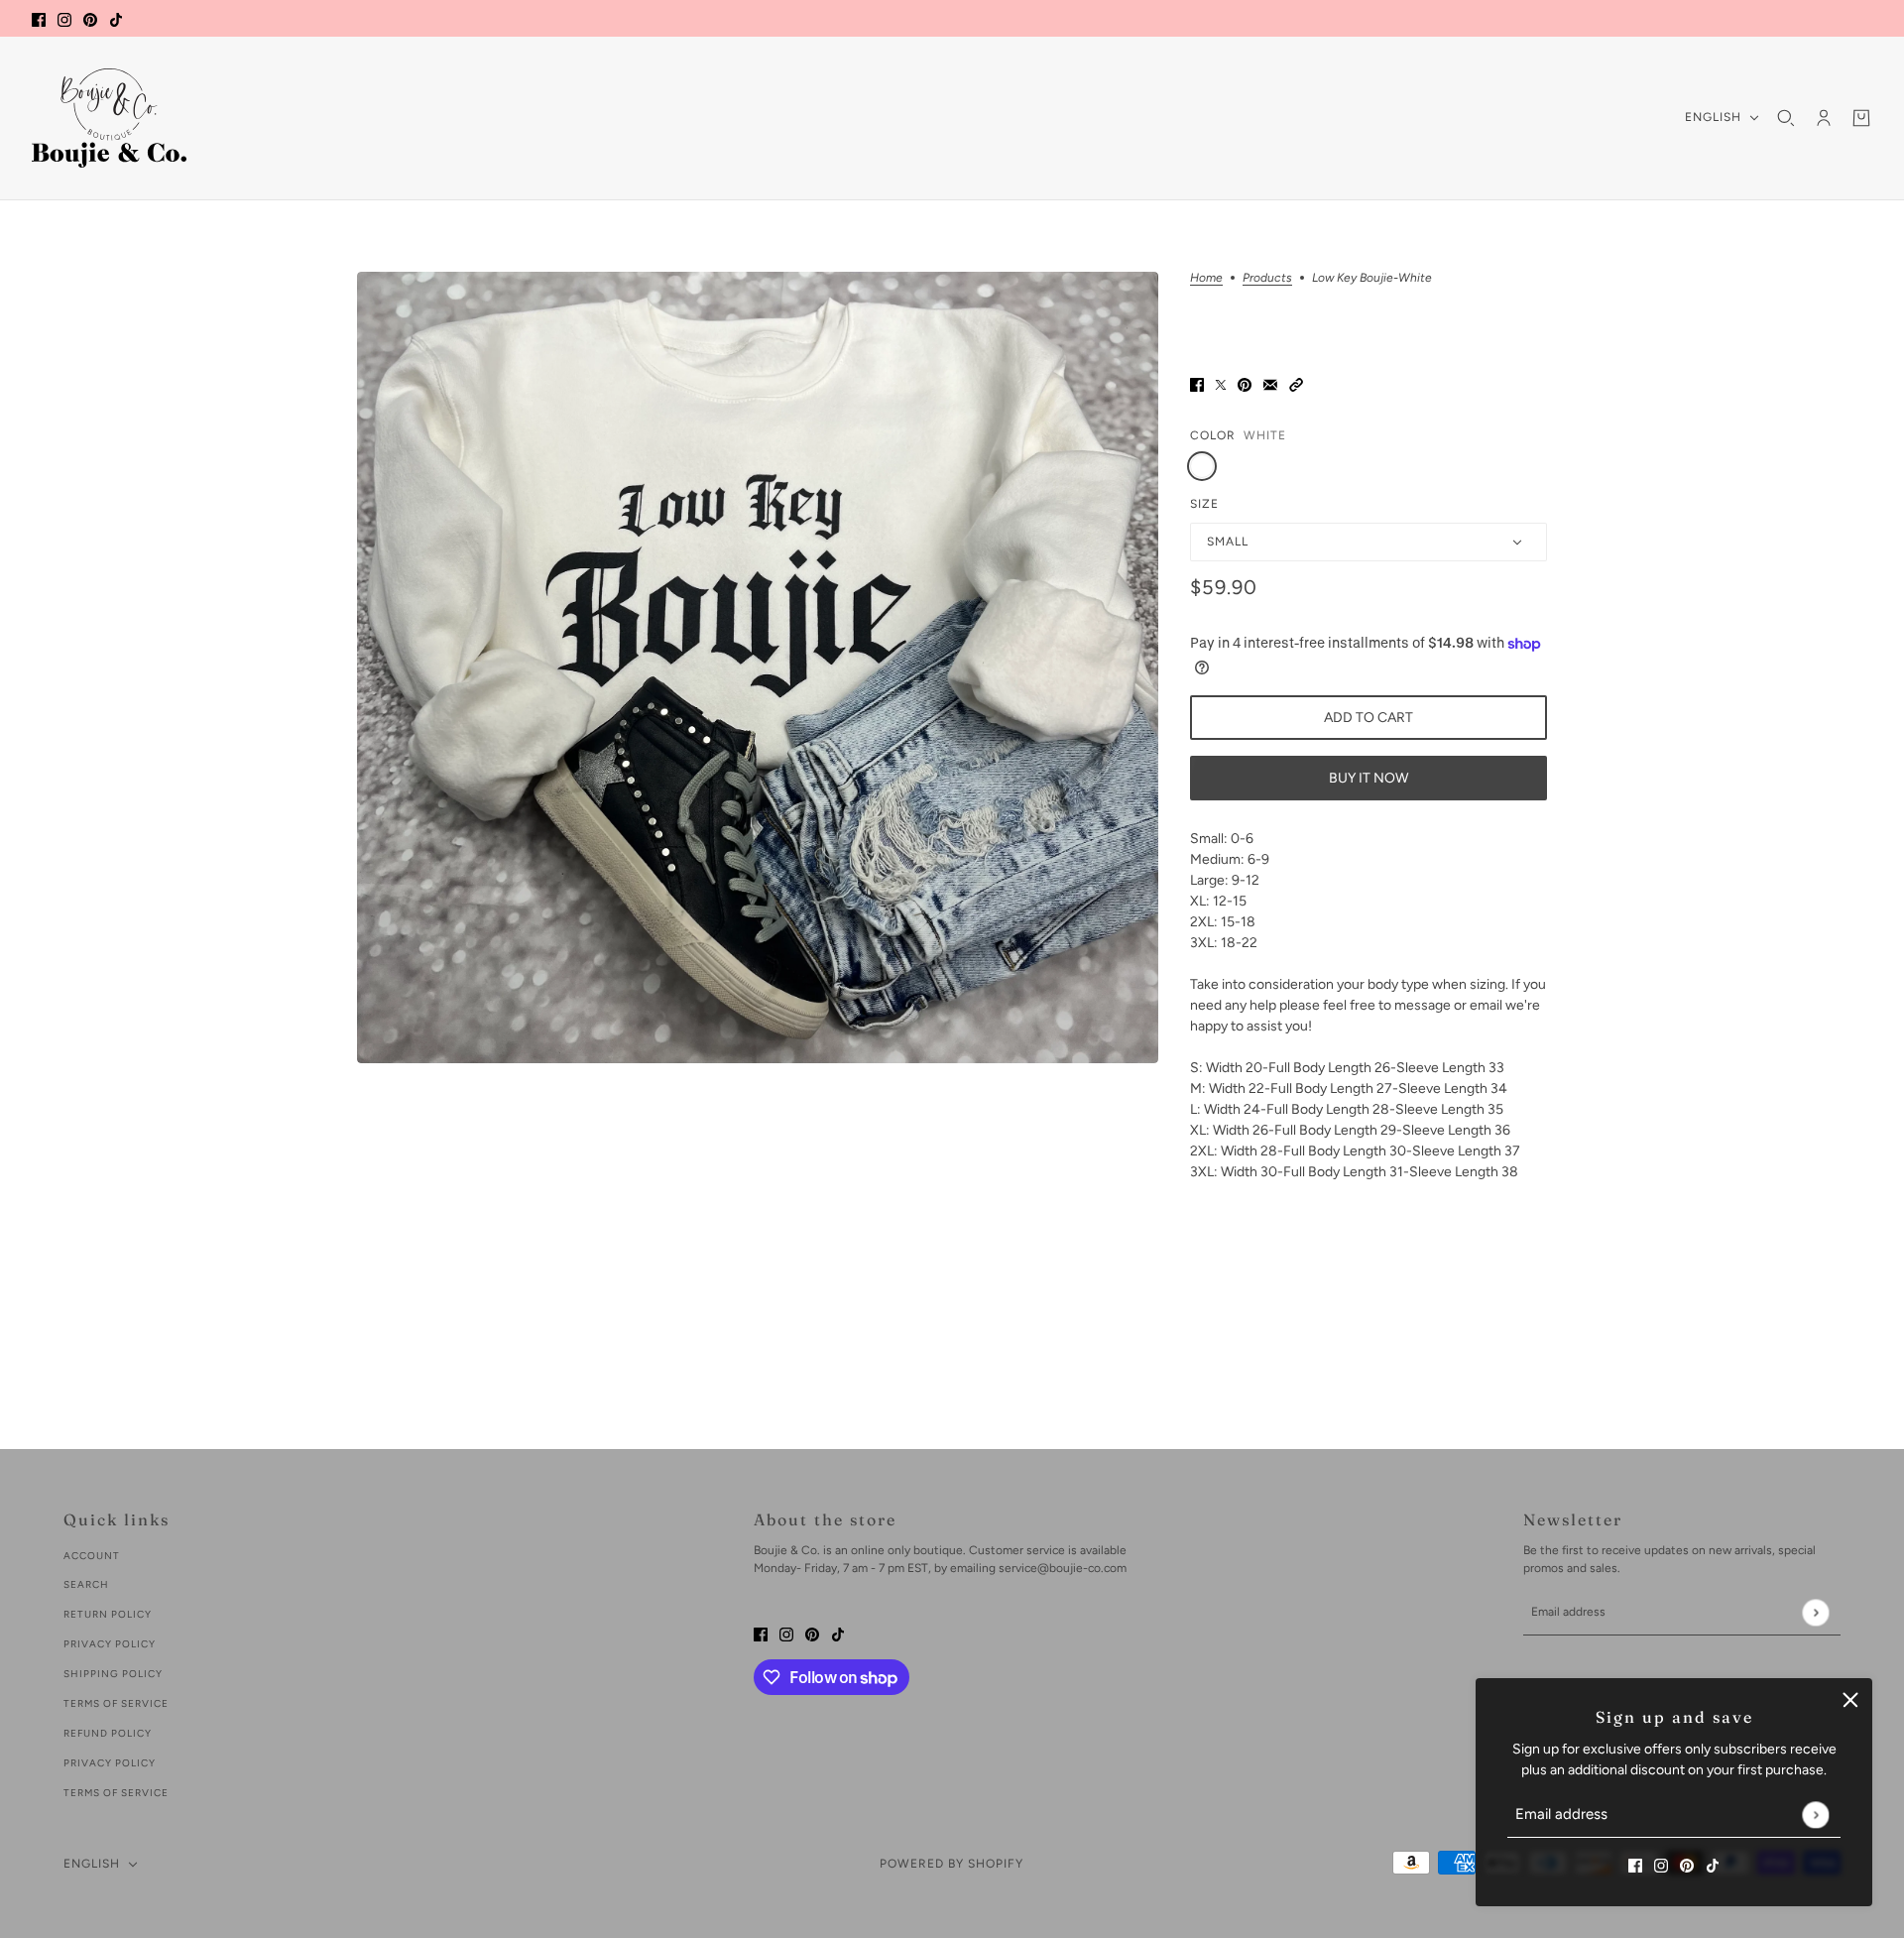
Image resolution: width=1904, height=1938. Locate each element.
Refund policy (108, 1733)
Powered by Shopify (952, 1864)
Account (92, 1556)
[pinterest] (90, 18)
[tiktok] (116, 18)
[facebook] (39, 18)
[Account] (1824, 118)
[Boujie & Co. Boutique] (109, 118)
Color (1213, 435)
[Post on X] (1221, 383)
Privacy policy (110, 1763)
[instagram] (64, 18)
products (1267, 278)
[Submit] (1815, 1815)
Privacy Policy (110, 1644)
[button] (1296, 383)
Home (1206, 278)
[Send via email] (1270, 383)
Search (86, 1584)
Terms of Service (116, 1703)
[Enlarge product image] (758, 667)
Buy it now (1368, 778)
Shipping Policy (113, 1674)
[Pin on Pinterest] (1245, 383)
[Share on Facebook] (1197, 383)
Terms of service (116, 1793)
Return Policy (108, 1614)
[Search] (1786, 118)
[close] (1850, 1700)
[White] (1202, 466)
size (1204, 504)
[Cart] (1861, 118)
